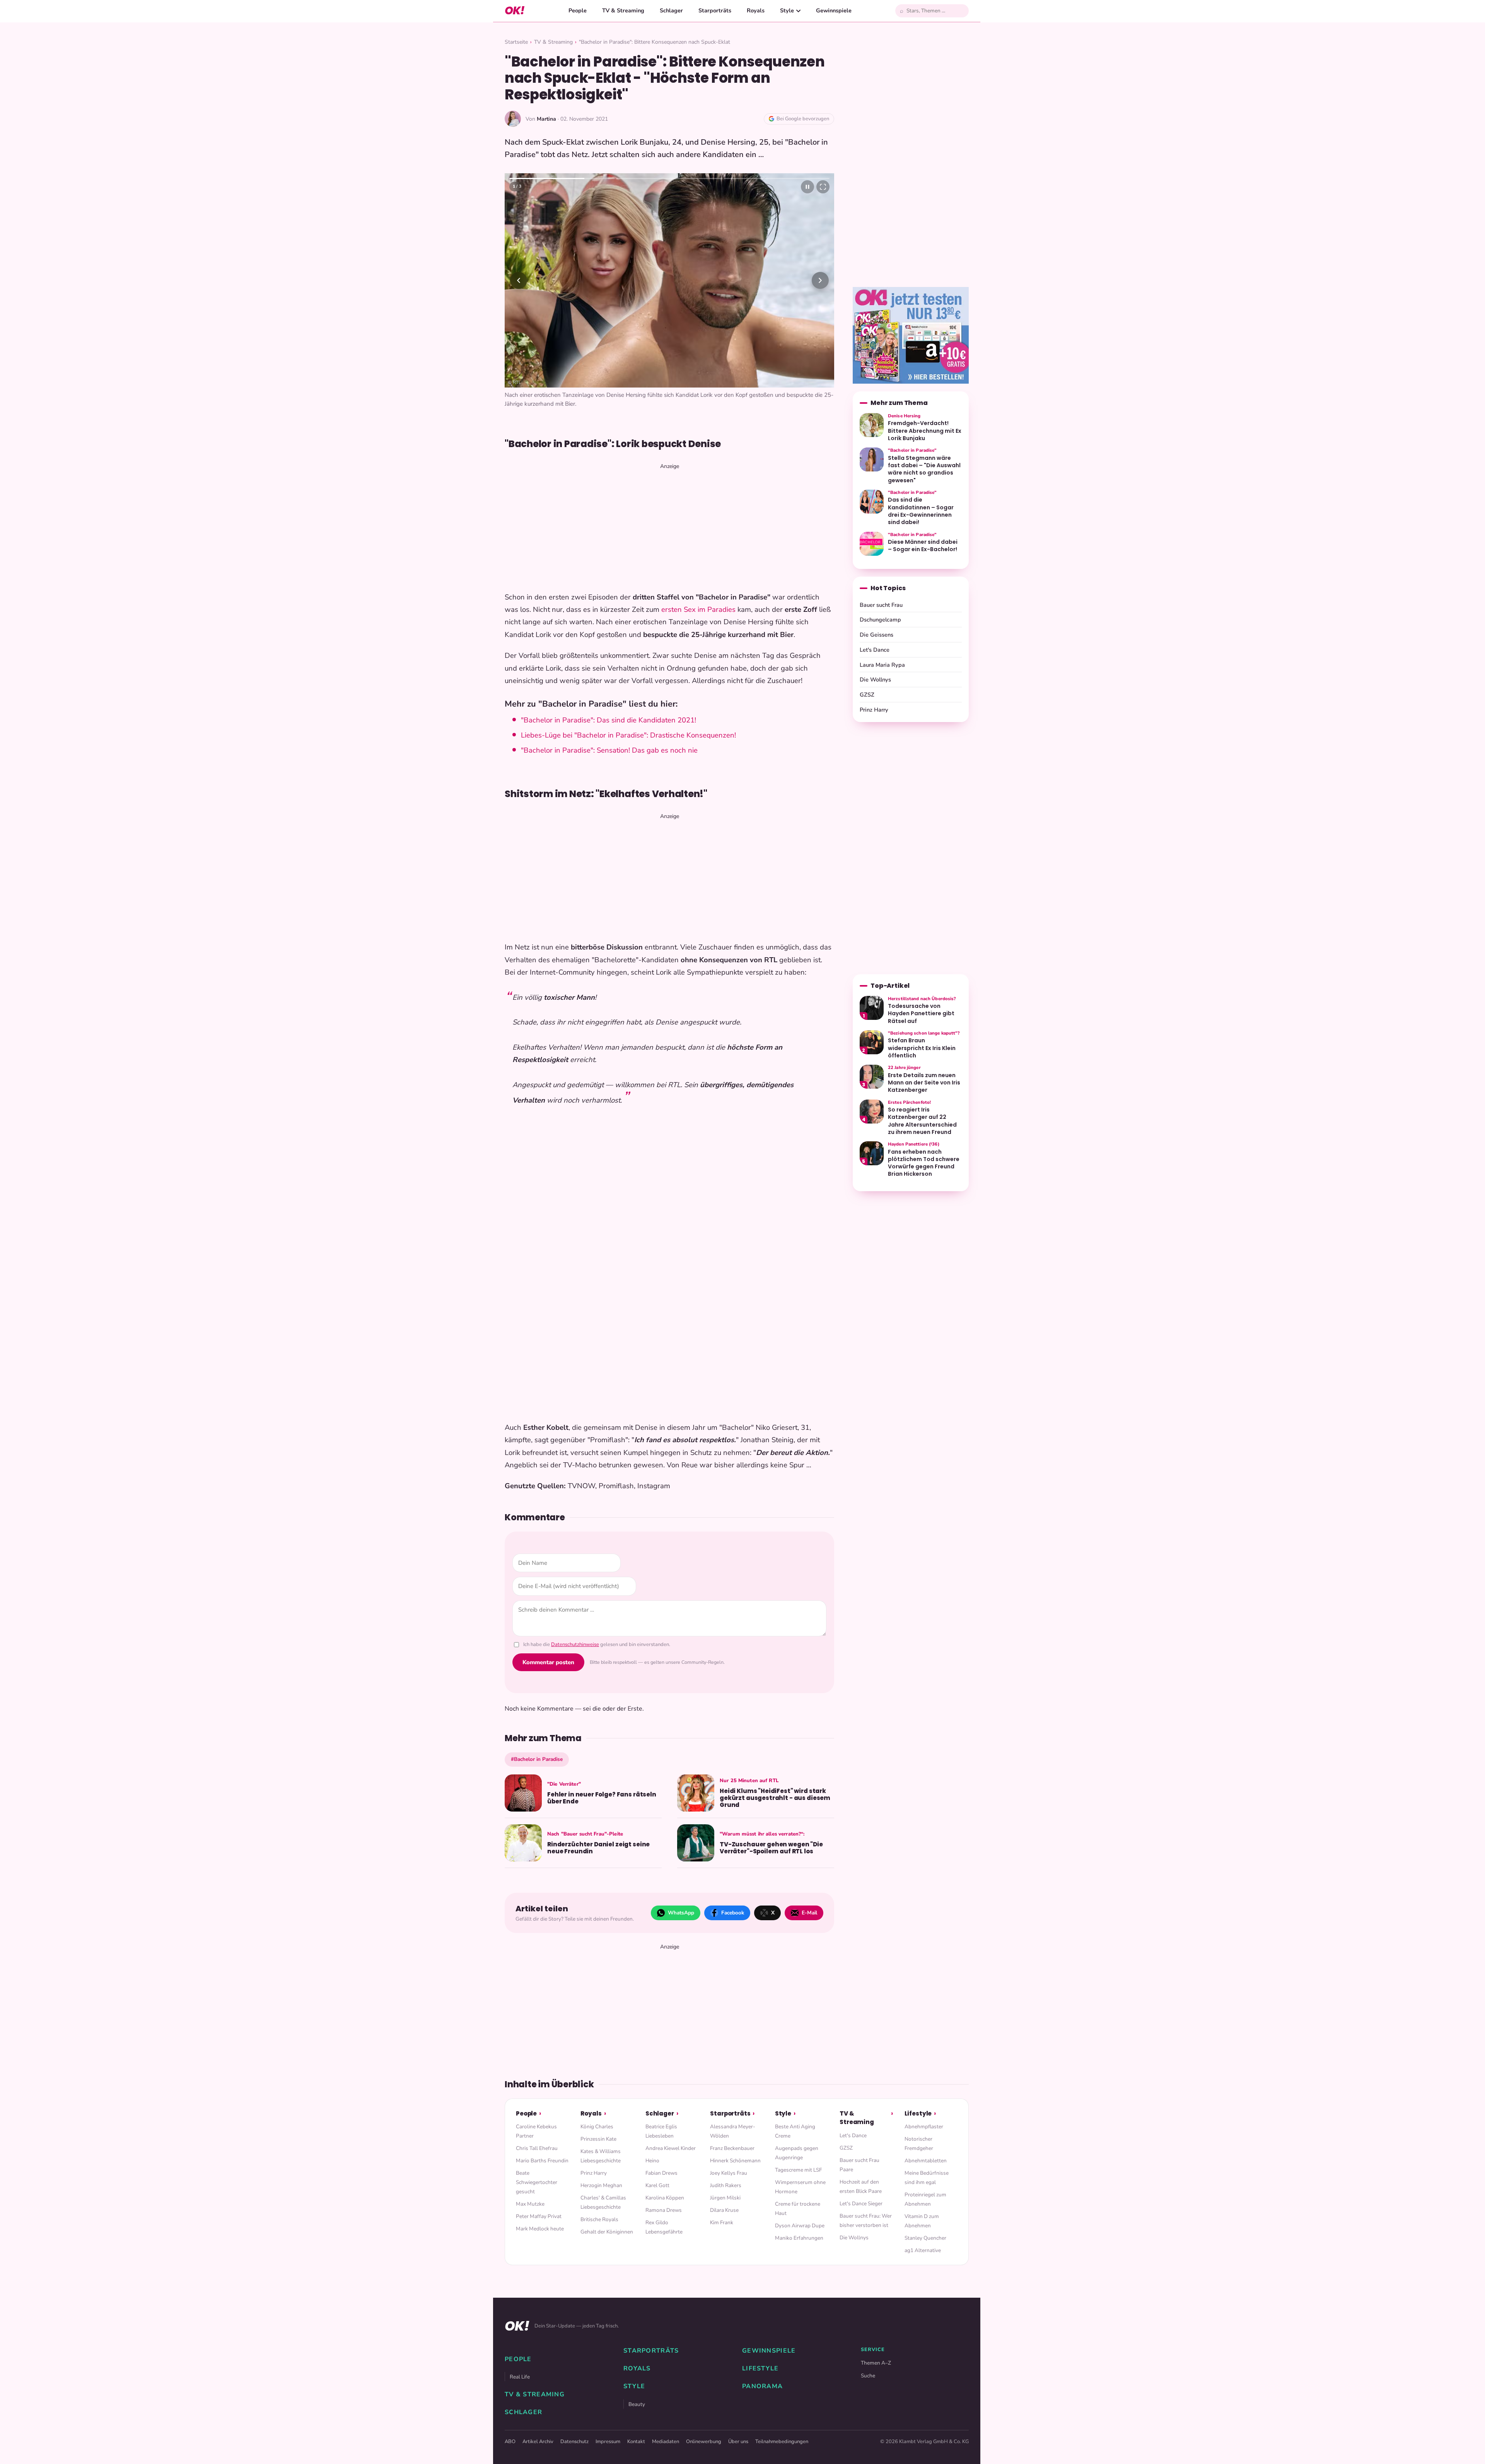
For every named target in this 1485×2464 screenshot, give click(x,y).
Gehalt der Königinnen (607, 2223)
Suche (868, 2367)
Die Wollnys (875, 680)
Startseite (516, 42)
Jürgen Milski (725, 2189)
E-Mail (809, 1903)
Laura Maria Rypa (882, 665)
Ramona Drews (664, 2201)
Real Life (520, 2368)
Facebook (733, 1903)
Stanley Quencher (925, 2229)
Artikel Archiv (538, 2433)
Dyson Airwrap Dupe (800, 2217)
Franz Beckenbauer (732, 2139)
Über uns (738, 2433)
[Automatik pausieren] (807, 187)
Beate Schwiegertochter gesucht (537, 2173)
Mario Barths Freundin (542, 2152)
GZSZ (867, 695)
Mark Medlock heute (540, 2220)
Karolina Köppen (665, 2189)
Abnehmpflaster (924, 2118)
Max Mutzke (530, 2195)
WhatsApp (681, 1903)
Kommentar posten (548, 1653)
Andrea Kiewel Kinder (671, 2139)
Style (787, 10)
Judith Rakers (726, 2176)
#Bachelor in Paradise (537, 1750)
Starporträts (715, 10)
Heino (652, 2152)
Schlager (671, 10)
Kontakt (636, 2433)
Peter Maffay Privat (539, 2207)
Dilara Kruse (724, 2201)
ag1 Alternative (923, 2241)
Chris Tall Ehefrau (537, 2139)
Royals (756, 10)
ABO (510, 2433)
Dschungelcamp (880, 620)
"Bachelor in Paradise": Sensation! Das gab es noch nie (609, 741)
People (578, 10)
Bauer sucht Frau (881, 605)
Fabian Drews (661, 2164)
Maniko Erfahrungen (799, 2229)
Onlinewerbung (704, 2433)
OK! (515, 11)
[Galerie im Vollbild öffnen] (823, 187)
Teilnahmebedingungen (782, 2433)
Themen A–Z (876, 2354)
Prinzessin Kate (598, 2130)
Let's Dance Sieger (861, 2195)
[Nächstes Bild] (820, 280)
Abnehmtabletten (926, 2152)
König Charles (597, 2118)
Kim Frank (722, 2214)
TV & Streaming (623, 10)
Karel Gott (657, 2176)
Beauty (637, 2395)
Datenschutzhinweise (575, 1636)
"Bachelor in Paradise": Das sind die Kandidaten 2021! (609, 711)
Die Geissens (876, 635)
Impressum (608, 2433)
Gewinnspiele (834, 10)
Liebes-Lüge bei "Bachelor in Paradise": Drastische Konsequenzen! (628, 726)
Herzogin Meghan (601, 2176)
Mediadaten (666, 2433)
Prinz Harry (874, 710)
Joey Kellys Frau (729, 2164)
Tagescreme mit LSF (798, 2161)
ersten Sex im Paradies (698, 601)
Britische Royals (599, 2210)
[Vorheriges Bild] (519, 280)
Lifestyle (918, 2105)
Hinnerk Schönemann (735, 2152)
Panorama (762, 2377)
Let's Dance (875, 650)
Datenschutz (574, 2433)
